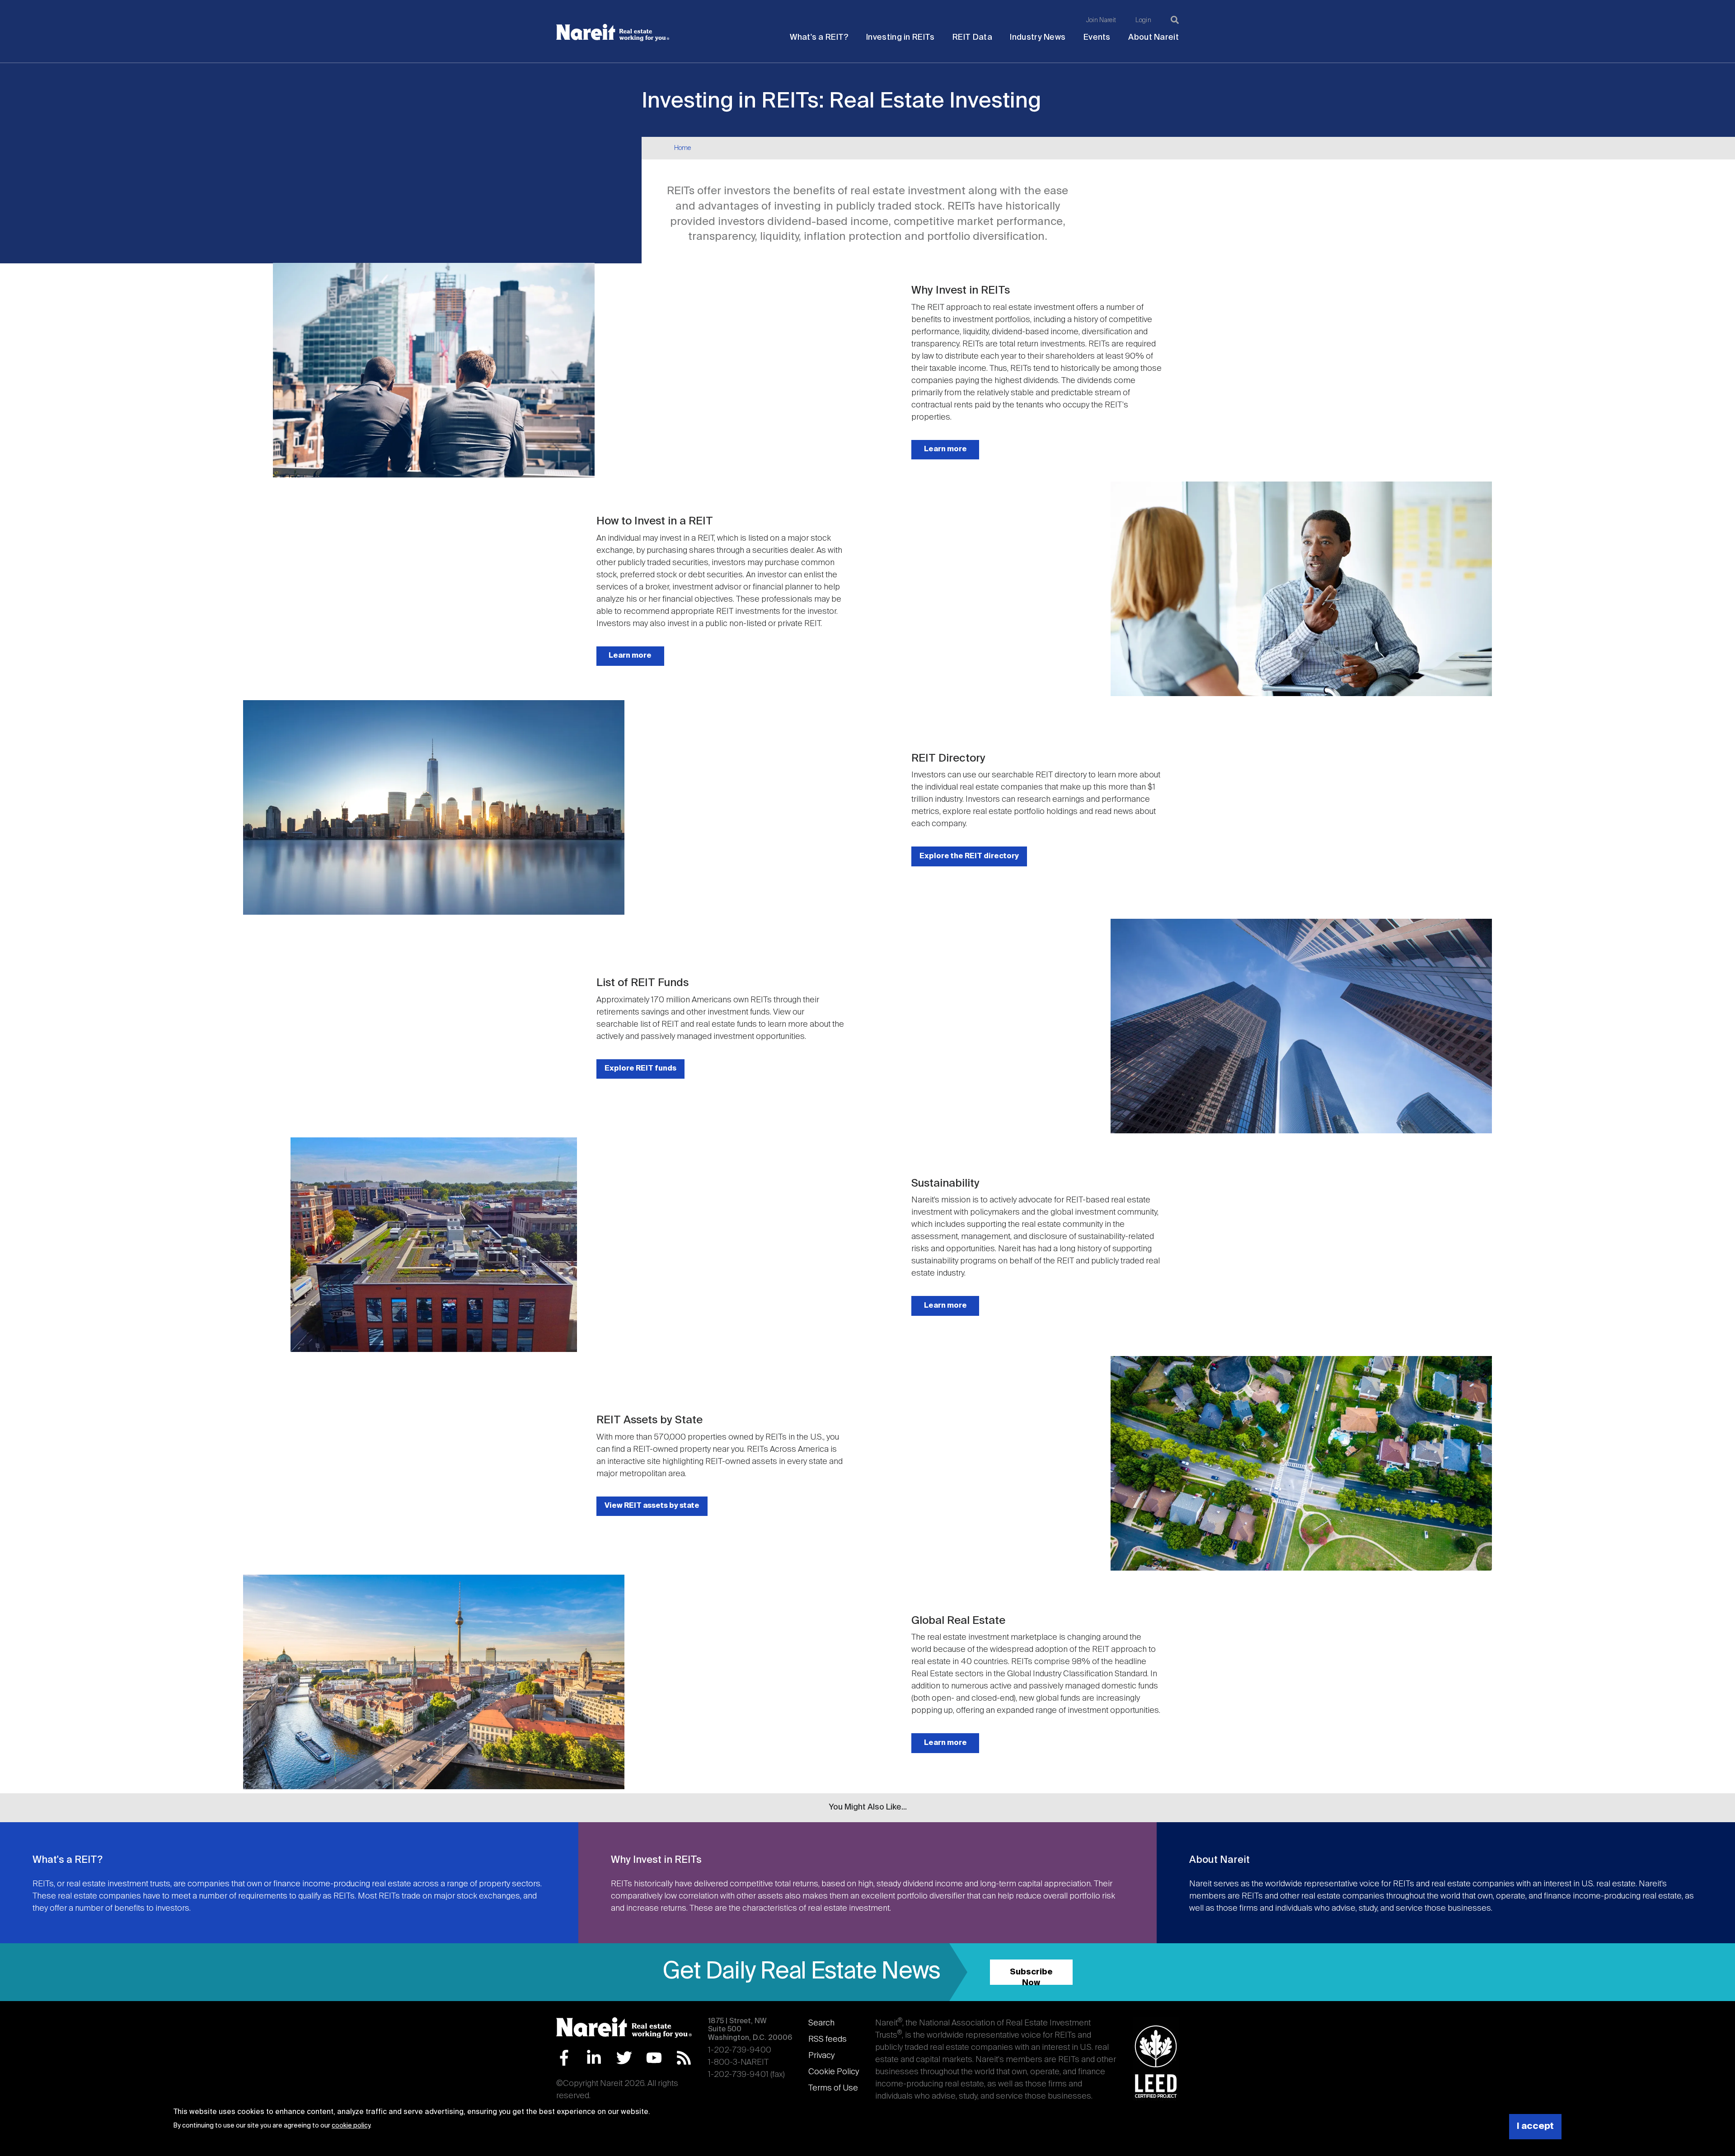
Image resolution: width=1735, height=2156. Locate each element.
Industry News (1038, 37)
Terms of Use (833, 2088)
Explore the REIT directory (969, 856)
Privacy (821, 2056)
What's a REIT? (819, 37)
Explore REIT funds (640, 1069)
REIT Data (972, 37)
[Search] (1175, 20)
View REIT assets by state (652, 1506)
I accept (1535, 2126)
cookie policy (351, 2126)
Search (821, 2023)
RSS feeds (828, 2039)
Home (682, 148)
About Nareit (1154, 37)
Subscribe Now (1031, 1976)
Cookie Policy (834, 2072)
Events (1097, 37)
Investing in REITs (900, 37)
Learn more (945, 449)
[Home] (613, 33)
